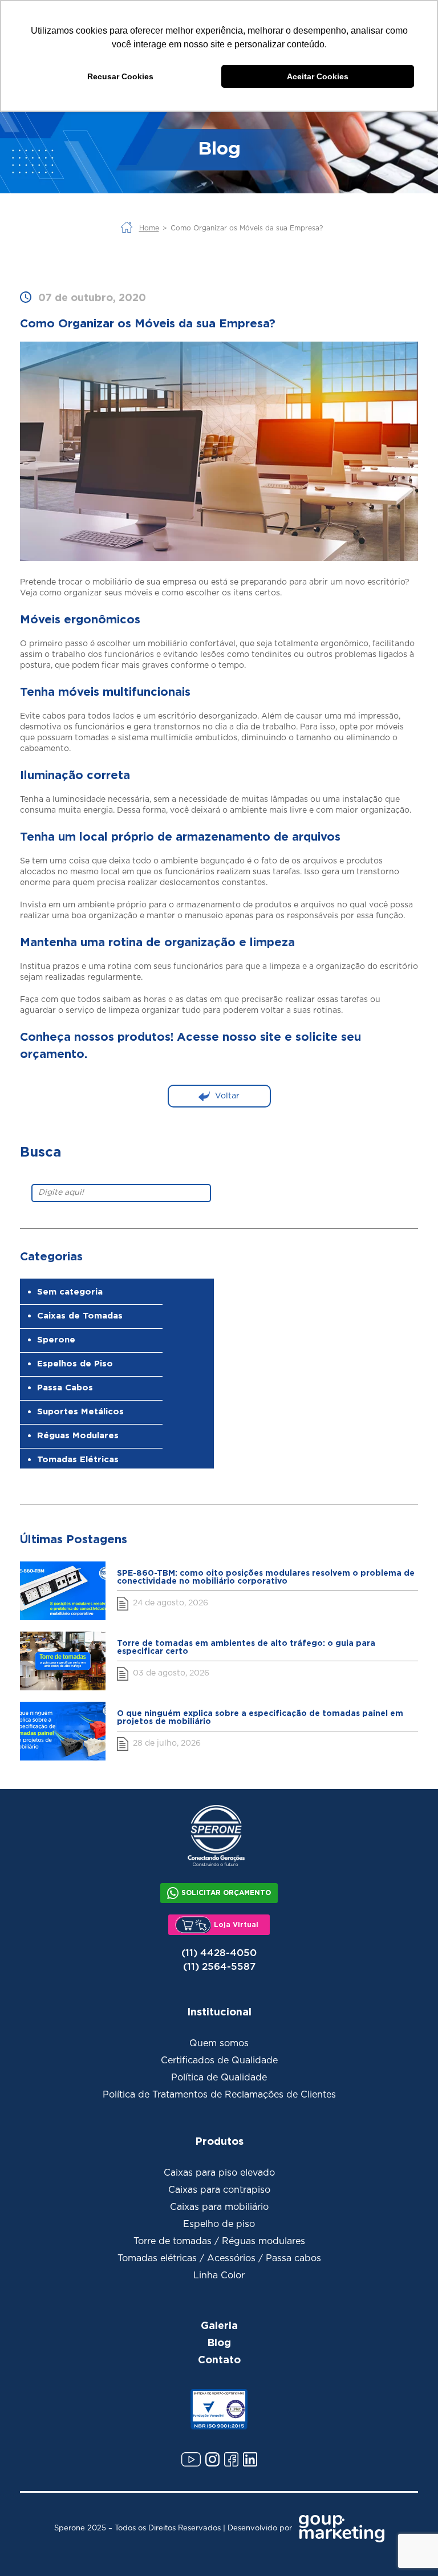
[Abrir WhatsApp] (409, 2547)
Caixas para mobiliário (219, 2207)
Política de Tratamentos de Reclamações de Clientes (219, 2095)
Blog (219, 2342)
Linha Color (219, 2275)
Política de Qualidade (219, 2078)
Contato (219, 2359)
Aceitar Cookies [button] (318, 76)
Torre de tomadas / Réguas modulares (219, 2241)
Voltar (227, 1096)
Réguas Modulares (78, 1435)
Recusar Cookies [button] (120, 76)
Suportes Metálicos (80, 1411)
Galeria (219, 2325)
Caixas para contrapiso (219, 2190)
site (271, 1036)
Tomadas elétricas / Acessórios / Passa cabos (219, 2258)
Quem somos (219, 2043)
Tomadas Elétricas (78, 1459)
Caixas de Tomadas (80, 1315)
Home (149, 228)
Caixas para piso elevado (219, 2173)
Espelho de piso (219, 2224)
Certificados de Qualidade (219, 2060)
